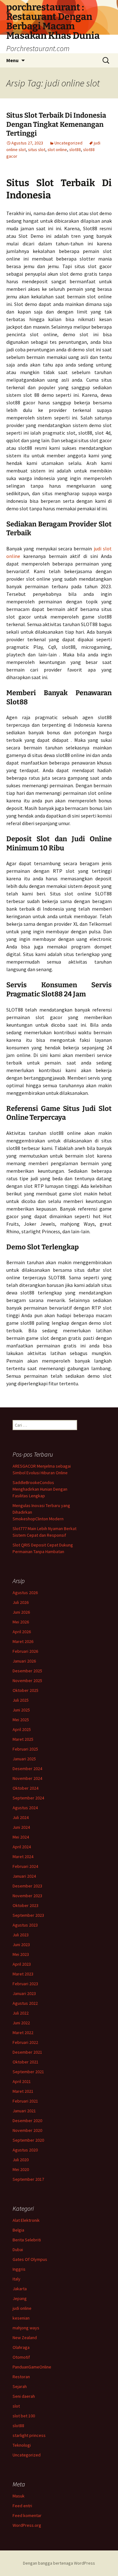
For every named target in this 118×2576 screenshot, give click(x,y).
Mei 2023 (21, 1954)
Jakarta (20, 2289)
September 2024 (28, 1798)
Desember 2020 (27, 2121)
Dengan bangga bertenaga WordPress (59, 2563)
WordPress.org (27, 2525)
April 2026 (22, 1632)
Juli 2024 (21, 1817)
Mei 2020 (21, 2169)
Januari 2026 (24, 1661)
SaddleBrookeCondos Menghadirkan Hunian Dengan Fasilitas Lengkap (40, 1489)
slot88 (75, 150)
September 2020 (28, 2140)
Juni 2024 (21, 1827)
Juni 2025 (21, 1710)
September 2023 (28, 1915)
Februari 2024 (25, 1866)
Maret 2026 (23, 1641)
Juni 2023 (21, 1945)
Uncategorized (68, 143)
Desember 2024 (27, 1769)
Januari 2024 (24, 1876)
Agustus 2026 (25, 1593)
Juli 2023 (21, 1935)
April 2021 (22, 2081)
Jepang (20, 2298)
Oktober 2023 (25, 1905)
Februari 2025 (25, 1749)
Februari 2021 (25, 2101)
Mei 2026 (21, 1622)
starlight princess (29, 2435)
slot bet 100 (24, 2416)
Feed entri (22, 2506)
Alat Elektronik (26, 2220)
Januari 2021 (24, 2111)
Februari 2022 (25, 2042)
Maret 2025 (23, 1739)
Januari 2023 (24, 1993)
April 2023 (22, 1964)
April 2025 (22, 1729)
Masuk (19, 2496)
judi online (22, 2308)
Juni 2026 (21, 1612)
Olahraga (21, 2347)
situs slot (37, 150)
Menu (12, 60)
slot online (57, 150)
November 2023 (27, 1896)
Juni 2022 (21, 2023)
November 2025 (27, 1681)
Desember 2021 (27, 2052)
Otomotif (21, 2357)
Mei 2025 (21, 1720)
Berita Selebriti (27, 2240)
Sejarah (20, 2386)
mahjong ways (26, 2328)
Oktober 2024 (25, 1788)
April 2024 (22, 1847)
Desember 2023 (27, 1886)
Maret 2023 (23, 1974)
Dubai (18, 2250)
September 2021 (28, 2072)
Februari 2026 (25, 1651)
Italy (17, 2279)
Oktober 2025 (25, 1690)
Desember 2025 (27, 1671)
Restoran (21, 2377)
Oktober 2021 (25, 2062)
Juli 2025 (21, 1700)
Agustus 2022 (25, 2003)
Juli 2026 (21, 1602)
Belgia (18, 2230)
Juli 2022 (21, 2013)
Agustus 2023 (25, 1925)
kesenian (21, 2318)
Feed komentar (27, 2515)
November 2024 (27, 1778)
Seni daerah (24, 2396)
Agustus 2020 (25, 2150)
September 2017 (28, 2179)
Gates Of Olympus (30, 2259)
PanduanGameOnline (32, 2367)
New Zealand (25, 2338)
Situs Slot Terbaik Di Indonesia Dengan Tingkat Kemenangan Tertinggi (56, 124)
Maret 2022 (23, 2033)
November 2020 (27, 2130)
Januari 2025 (24, 1759)
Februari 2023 (25, 1984)
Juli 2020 (21, 2160)
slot (16, 2406)
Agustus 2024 (25, 1808)
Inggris (19, 2269)
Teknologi (22, 2445)
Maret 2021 (23, 2091)
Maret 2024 (23, 1857)
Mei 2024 (21, 1837)
